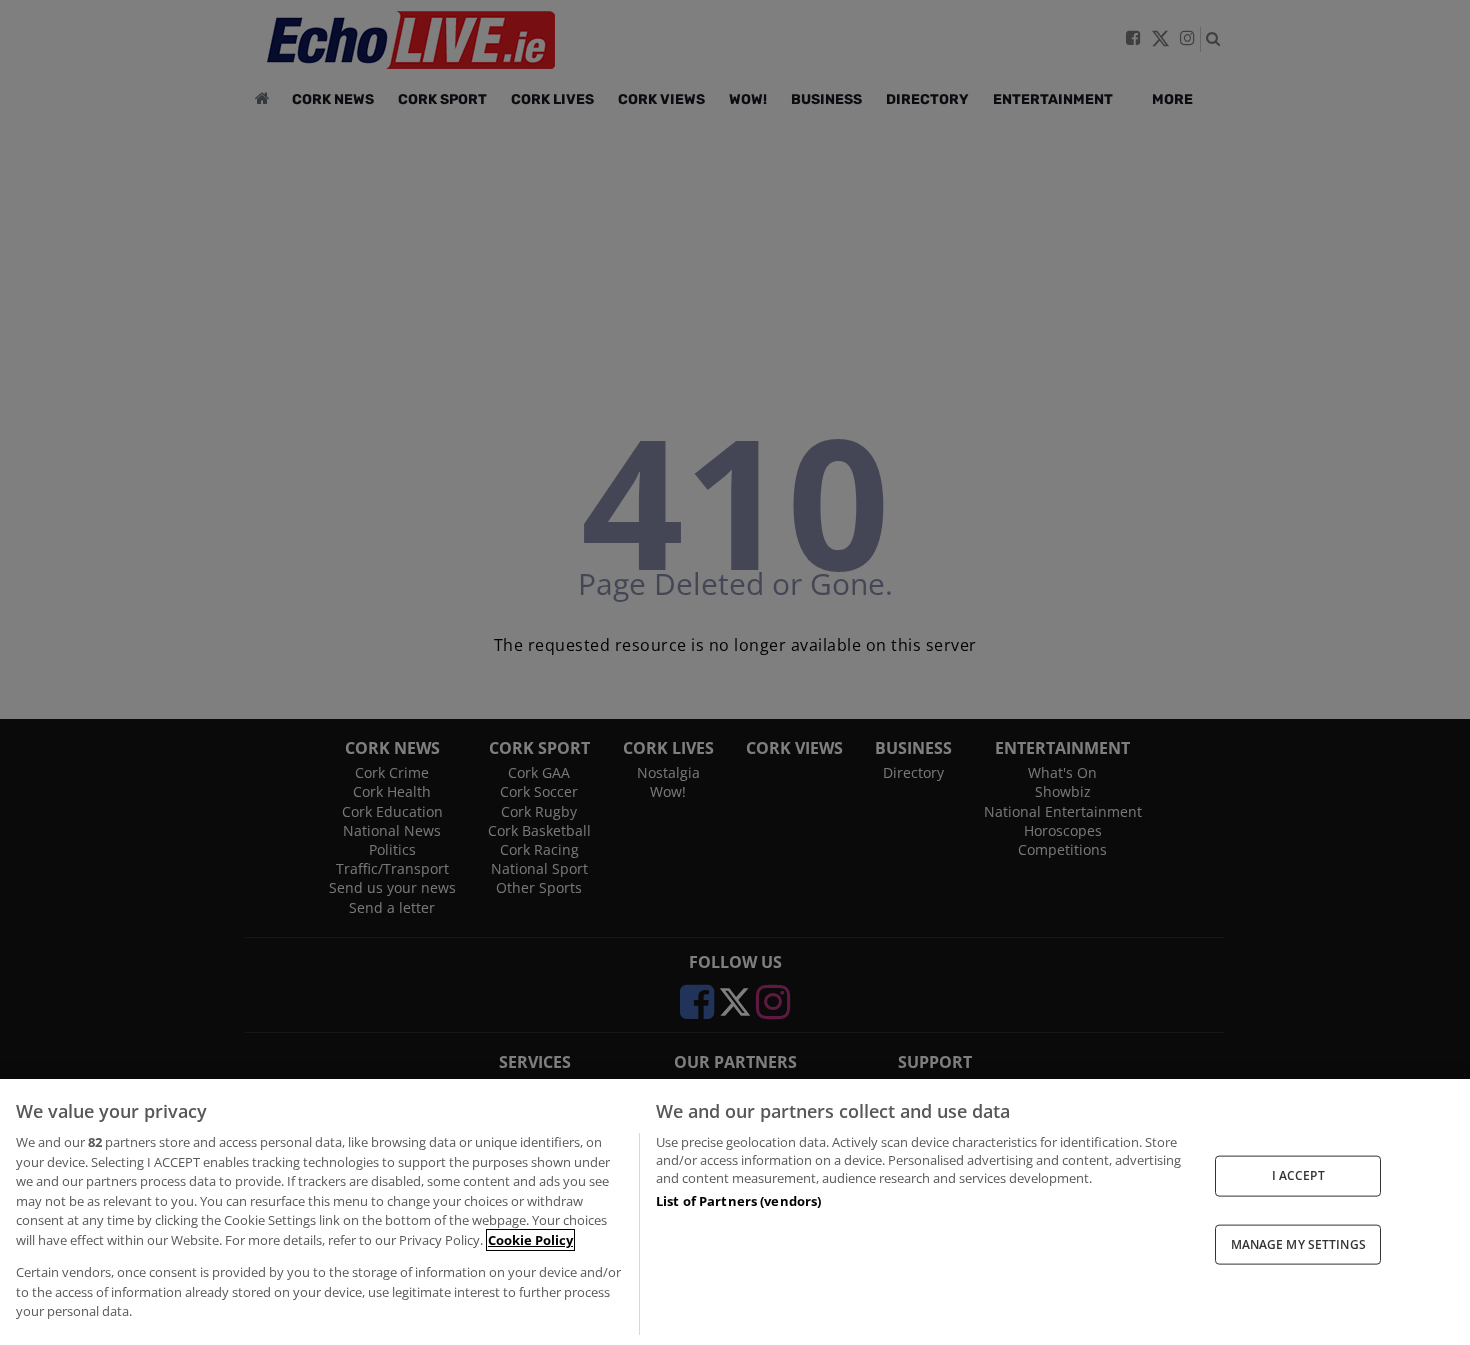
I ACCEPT (1298, 1175)
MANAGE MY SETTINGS (1298, 1243)
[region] (735, 1212)
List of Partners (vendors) (738, 1201)
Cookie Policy (530, 1240)
